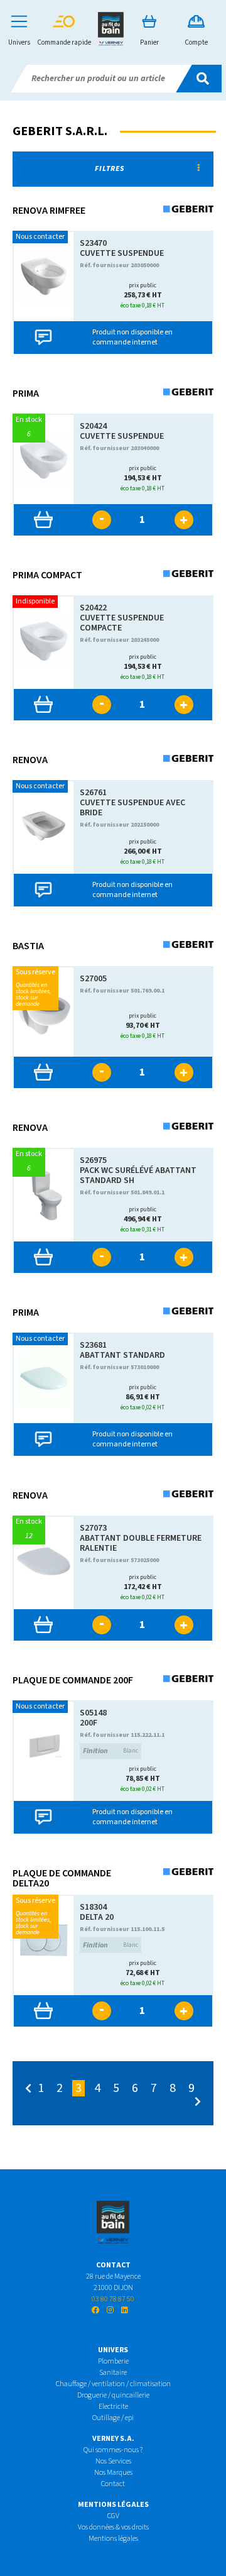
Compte (196, 42)
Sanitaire (113, 2373)
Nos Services (113, 2461)
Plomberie (113, 2361)
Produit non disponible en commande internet (132, 337)
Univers (19, 42)
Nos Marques (113, 2473)
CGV (113, 2516)
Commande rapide (64, 42)
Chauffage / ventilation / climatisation (113, 2384)
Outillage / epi (113, 2418)
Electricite (113, 2407)
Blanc (111, 1751)
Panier (149, 42)
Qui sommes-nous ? (113, 2450)
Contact (113, 2484)
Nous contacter (40, 237)
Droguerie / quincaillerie (113, 2395)
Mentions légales (113, 2539)
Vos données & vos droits (113, 2527)
